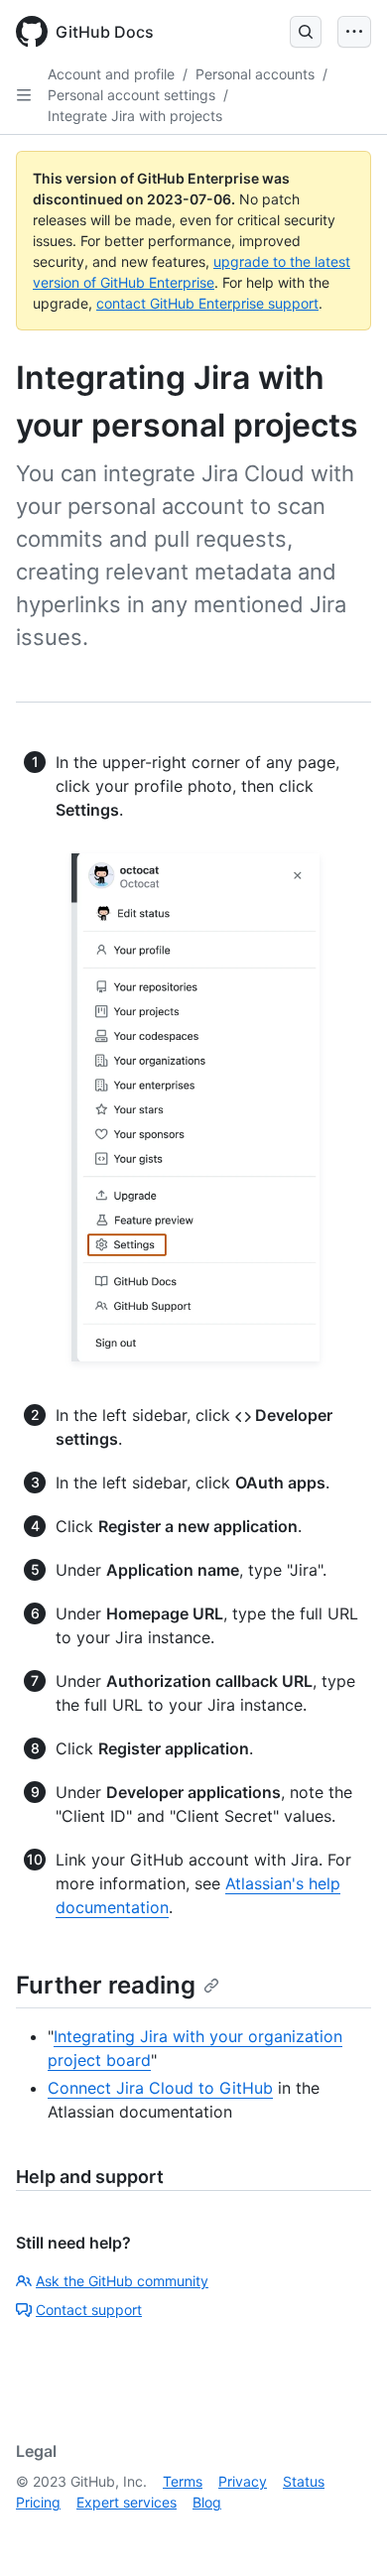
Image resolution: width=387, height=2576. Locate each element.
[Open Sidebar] (24, 95)
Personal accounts (255, 74)
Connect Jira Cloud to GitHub (160, 2088)
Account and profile (111, 74)
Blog (207, 2502)
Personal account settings (131, 95)
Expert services (127, 2502)
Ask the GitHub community (122, 2281)
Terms (183, 2481)
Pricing (38, 2502)
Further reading (106, 1985)
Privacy (243, 2481)
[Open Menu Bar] (354, 32)
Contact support (89, 2310)
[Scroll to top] (343, 2532)
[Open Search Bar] (306, 32)
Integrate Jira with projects (135, 116)
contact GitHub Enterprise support (207, 303)
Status (304, 2481)
